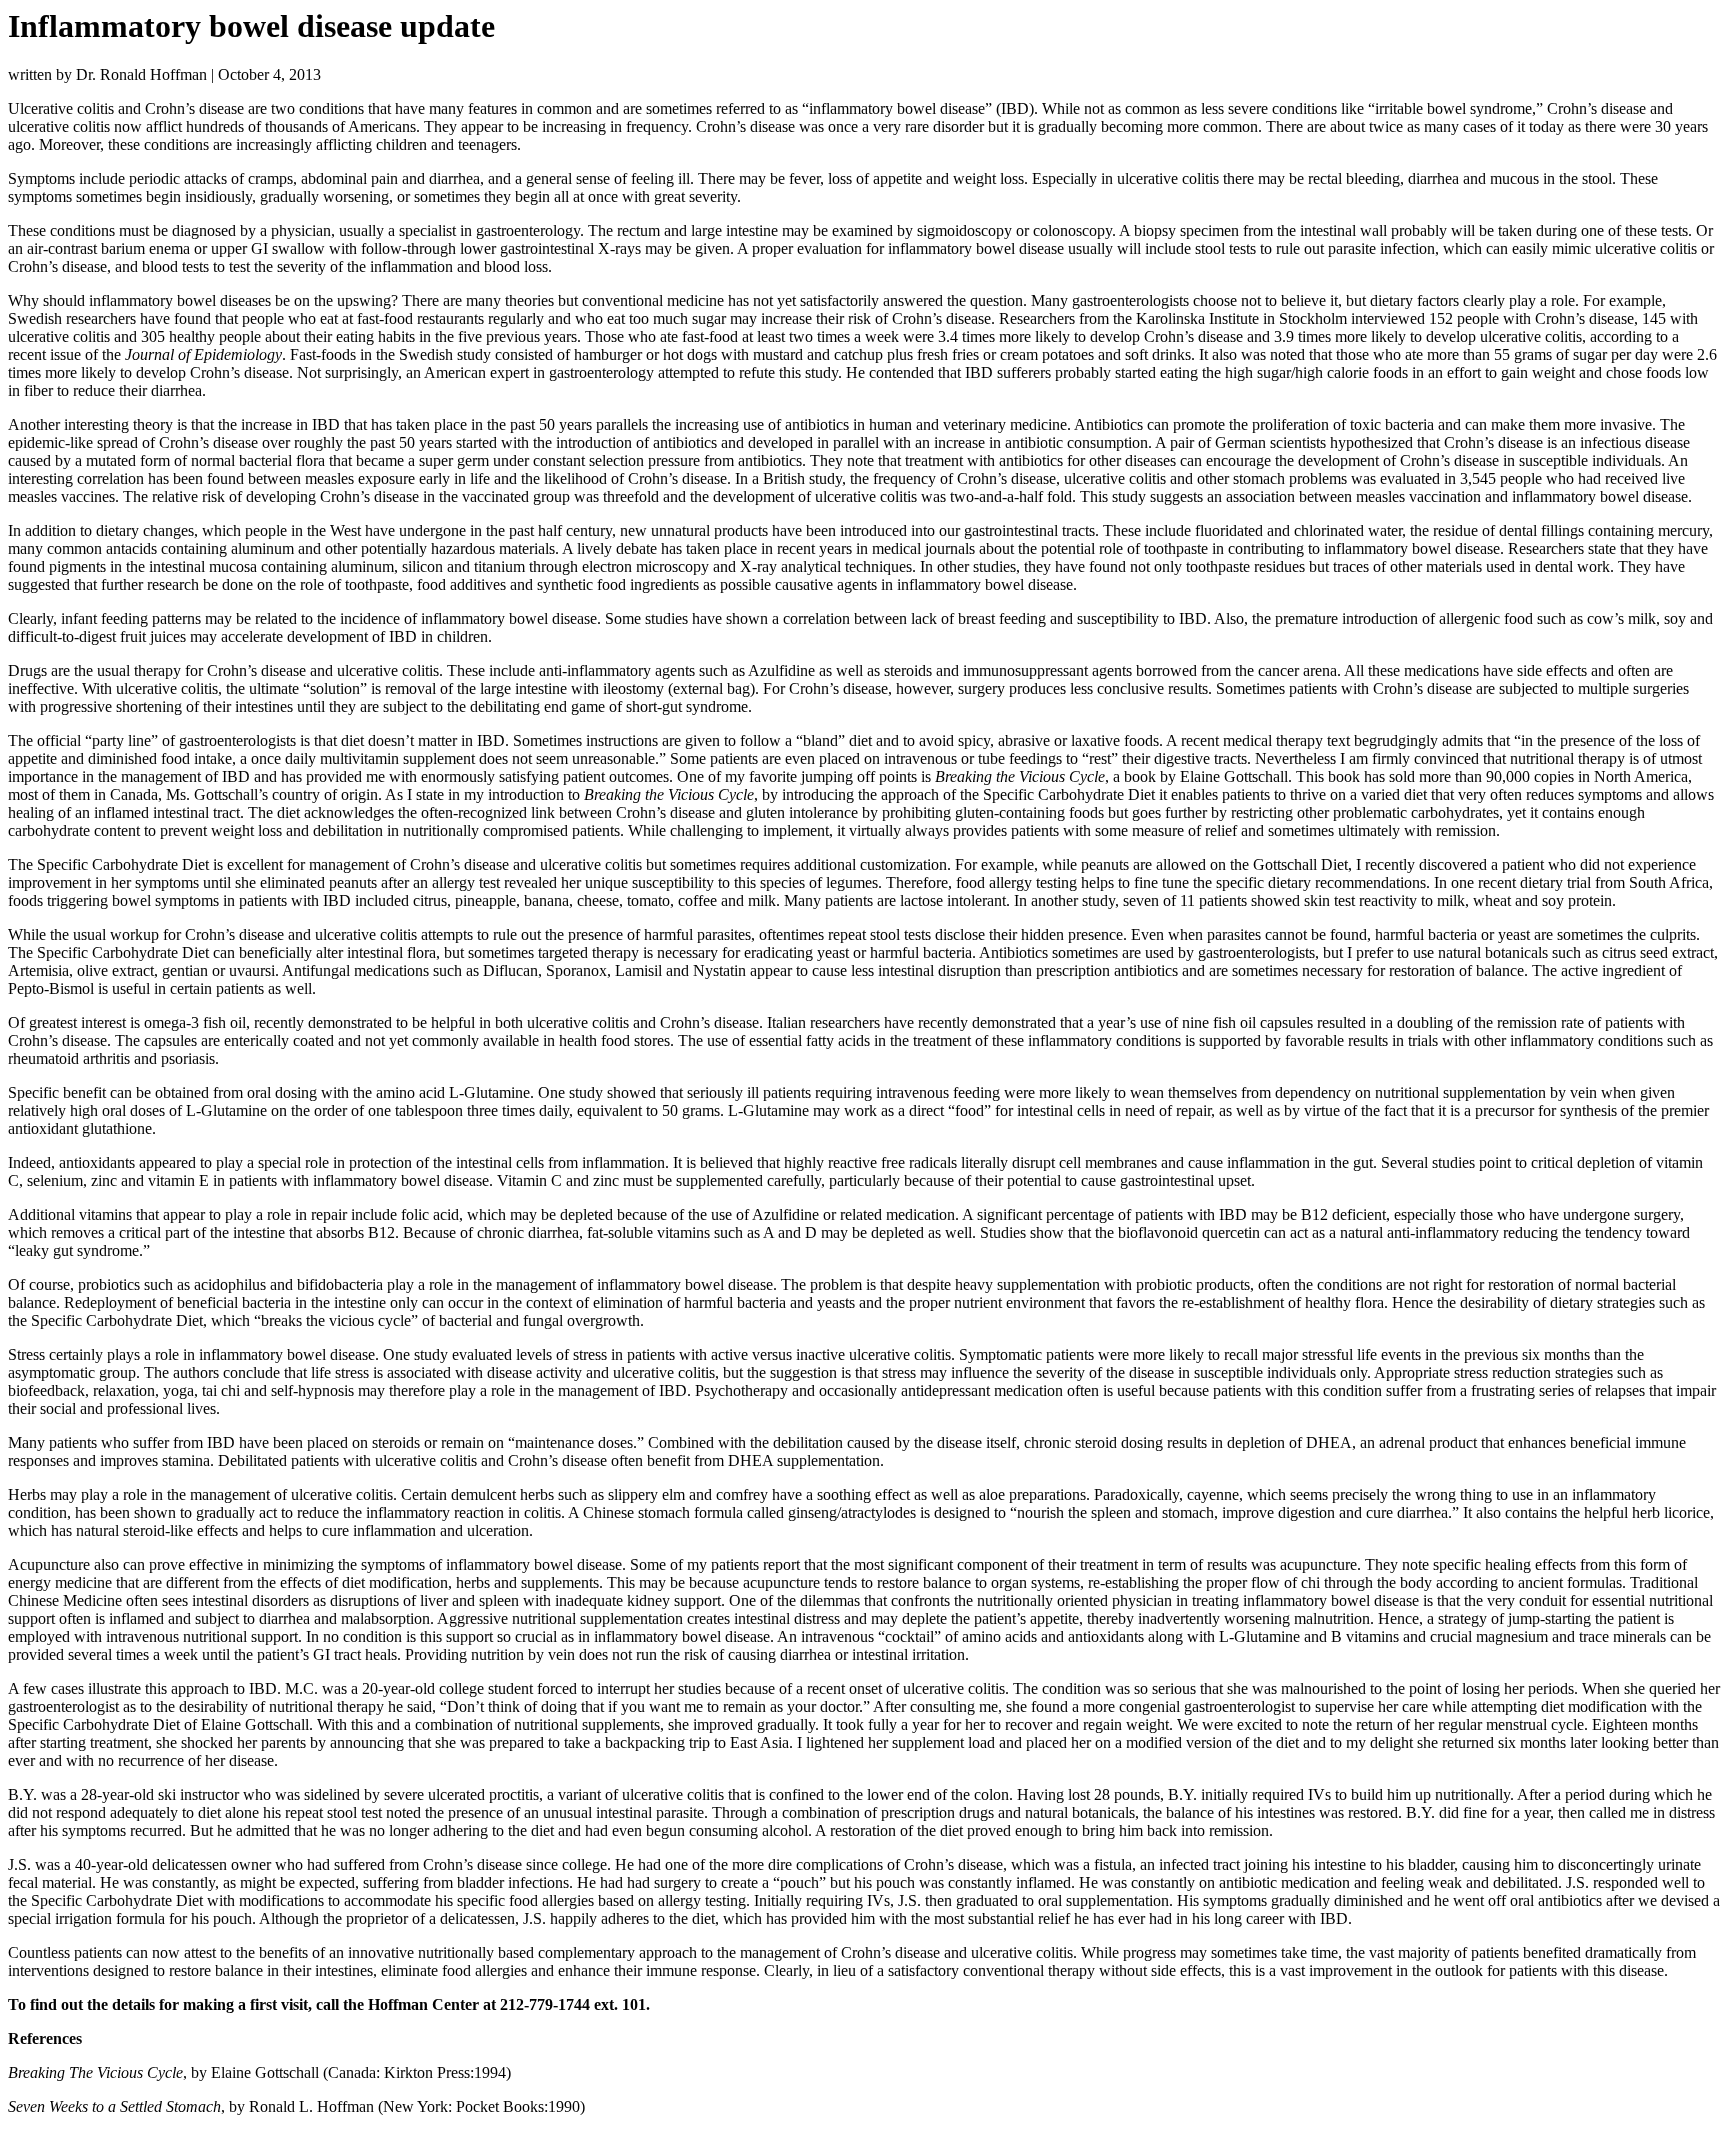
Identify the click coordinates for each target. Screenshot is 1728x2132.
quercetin (1231, 1232)
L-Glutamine (489, 1092)
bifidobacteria (340, 1284)
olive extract (115, 970)
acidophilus (230, 1284)
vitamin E (178, 1180)
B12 (1316, 1214)
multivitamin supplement (397, 758)
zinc (106, 1180)
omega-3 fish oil (195, 1022)
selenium (55, 1180)
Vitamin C (529, 1180)
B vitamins (1365, 1636)
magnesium (1512, 1636)
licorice (1687, 1512)
